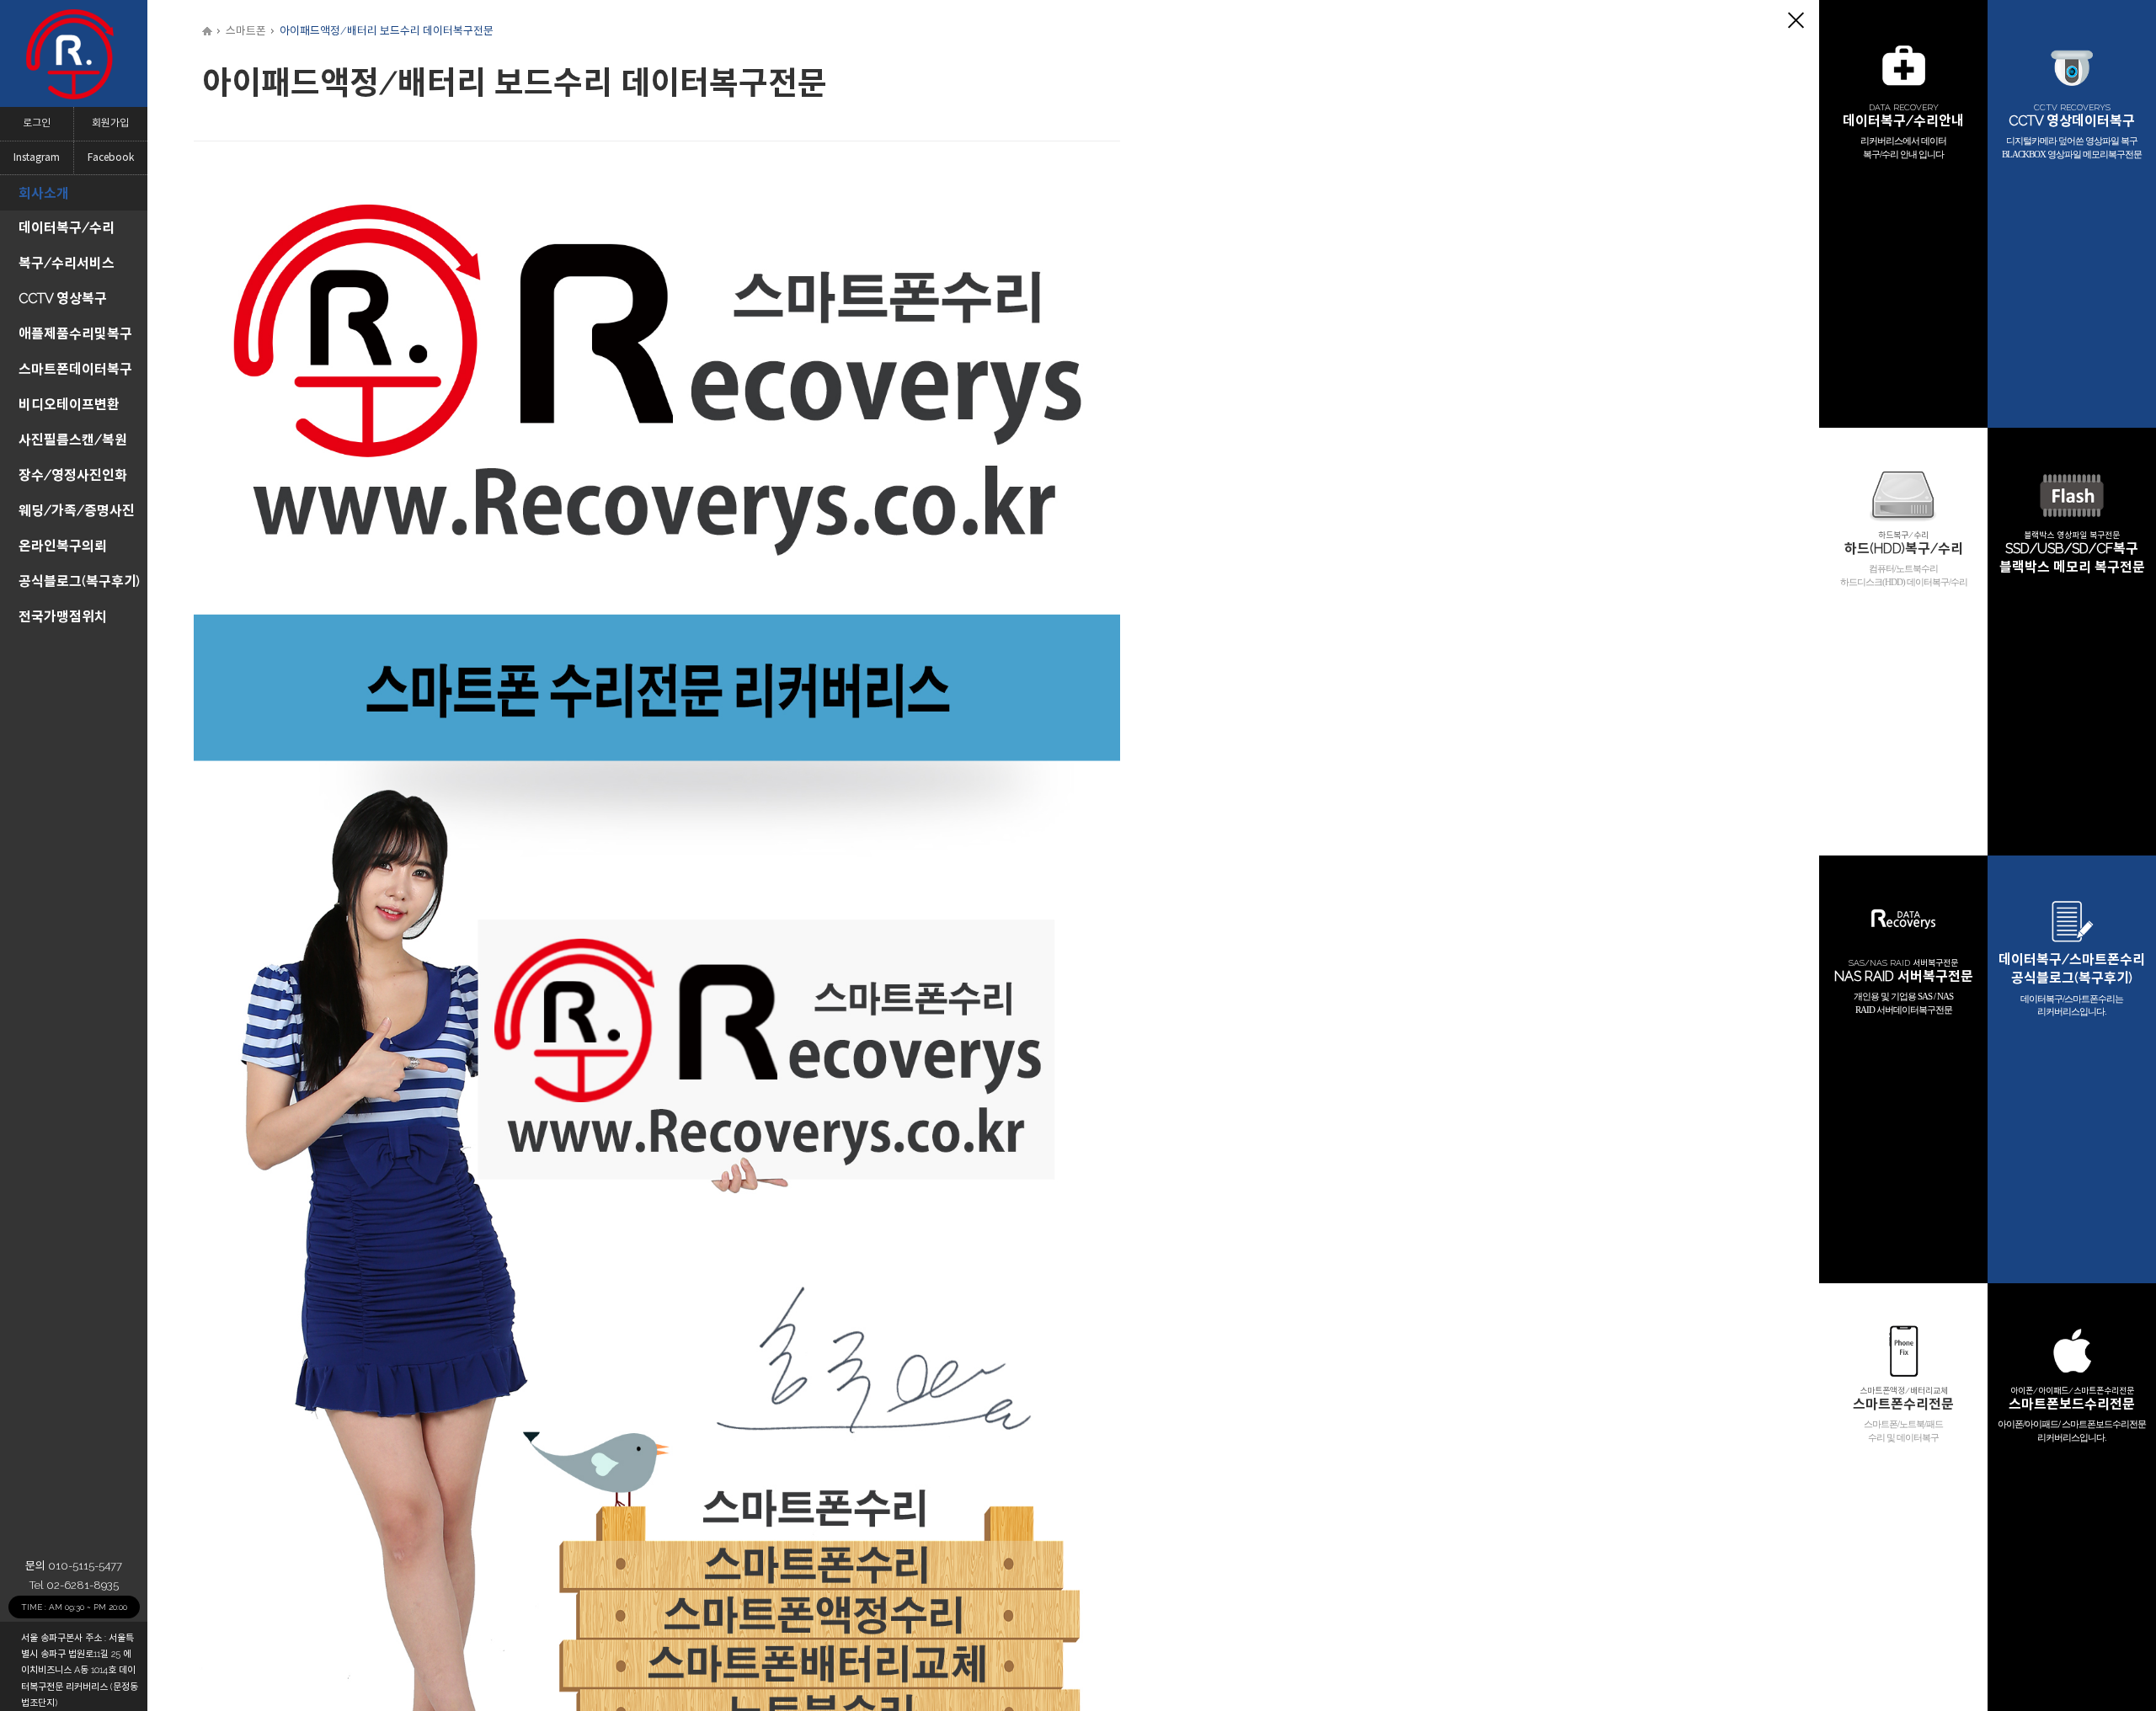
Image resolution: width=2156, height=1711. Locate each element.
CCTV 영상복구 (63, 298)
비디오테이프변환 (69, 405)
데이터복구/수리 (67, 228)
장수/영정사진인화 (73, 475)
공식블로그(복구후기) (79, 581)
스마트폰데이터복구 (75, 369)
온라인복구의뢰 (63, 546)
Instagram (37, 158)
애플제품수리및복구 (75, 334)
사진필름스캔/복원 (73, 440)
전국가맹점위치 (63, 617)
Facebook (111, 158)
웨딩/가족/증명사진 (77, 511)
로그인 (37, 123)
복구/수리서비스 (67, 263)
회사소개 (44, 193)
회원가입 (110, 123)
